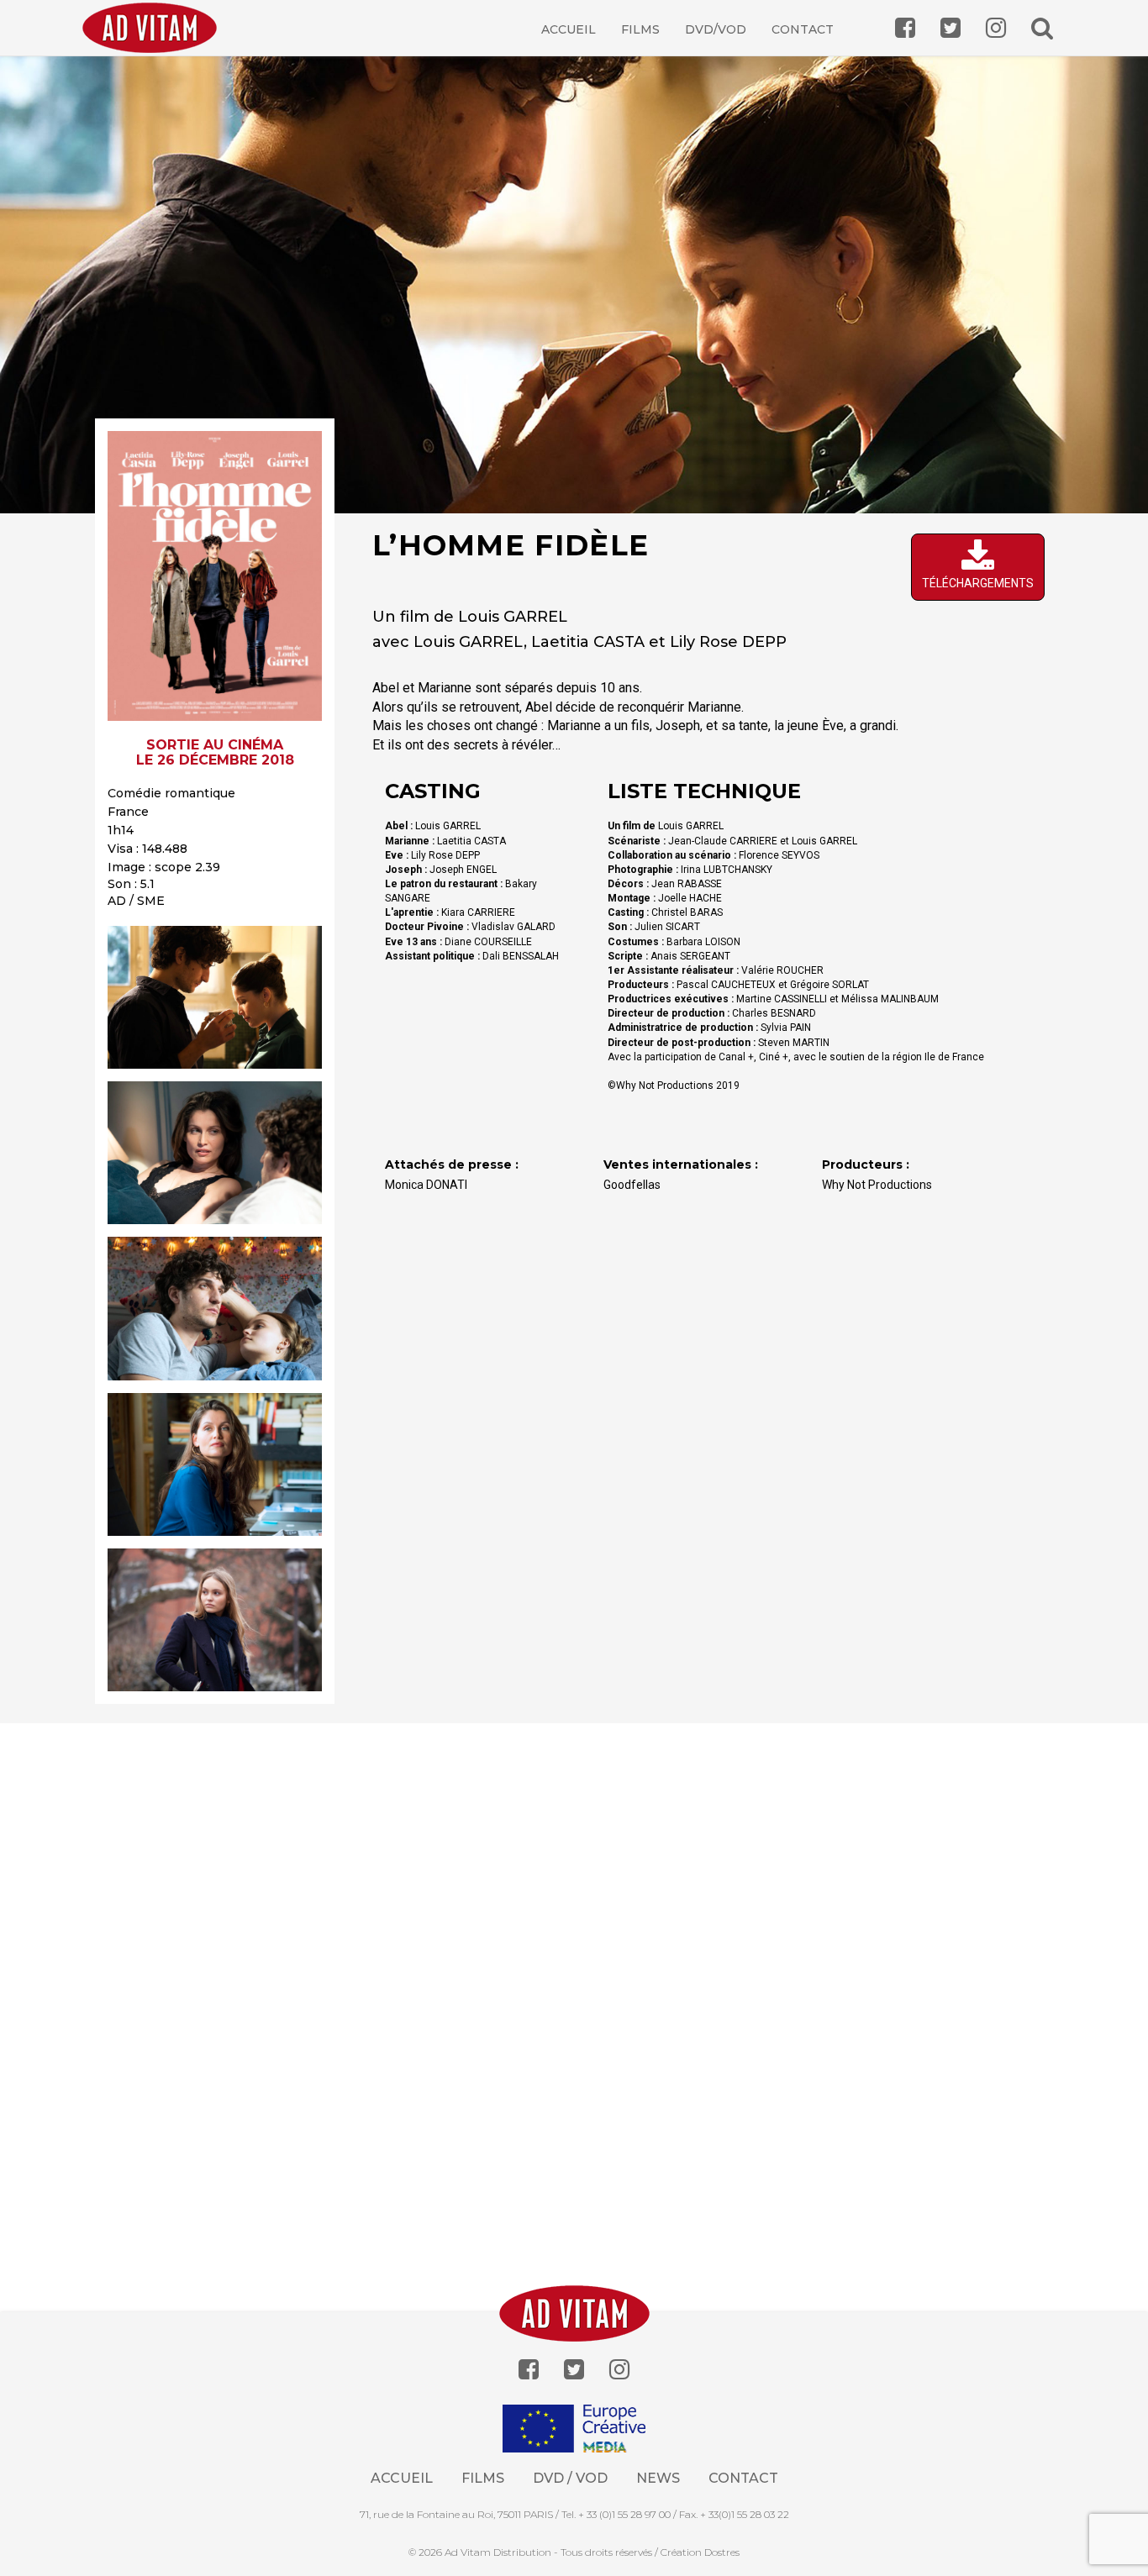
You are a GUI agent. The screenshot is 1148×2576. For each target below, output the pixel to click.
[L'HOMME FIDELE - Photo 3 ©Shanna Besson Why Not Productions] (215, 1308)
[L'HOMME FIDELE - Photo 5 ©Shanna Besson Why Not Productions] (215, 1620)
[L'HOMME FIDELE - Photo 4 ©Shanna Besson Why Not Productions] (215, 1464)
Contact (803, 29)
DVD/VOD (716, 29)
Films (640, 29)
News (658, 2478)
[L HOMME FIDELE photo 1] (215, 997)
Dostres (722, 2552)
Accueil (569, 29)
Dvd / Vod (570, 2478)
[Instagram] (619, 2370)
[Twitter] (574, 2370)
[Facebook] (529, 2370)
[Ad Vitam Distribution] (156, 40)
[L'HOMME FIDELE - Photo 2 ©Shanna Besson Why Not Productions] (215, 1153)
